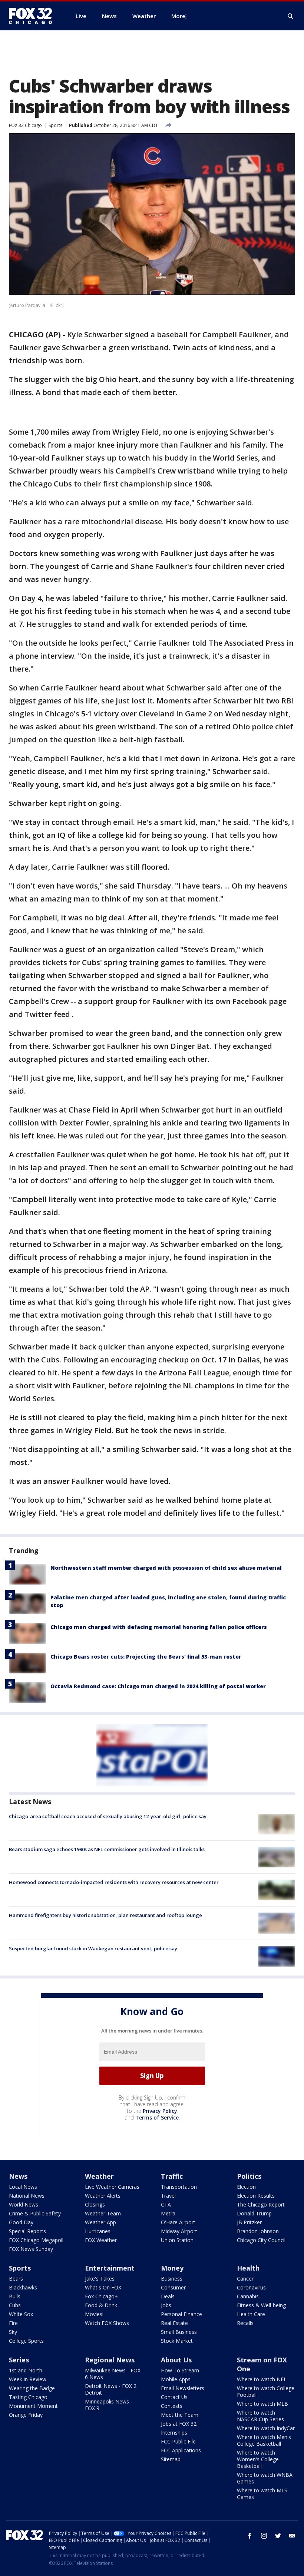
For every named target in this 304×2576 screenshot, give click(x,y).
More (178, 16)
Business (172, 2279)
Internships (174, 2433)
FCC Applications (181, 2450)
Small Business (179, 2332)
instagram (264, 2536)
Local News (23, 2187)
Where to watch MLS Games (262, 2494)
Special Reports (27, 2231)
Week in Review (28, 2379)
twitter (278, 2536)
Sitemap (171, 2459)
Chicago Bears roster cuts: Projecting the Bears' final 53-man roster (146, 1657)
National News (27, 2196)
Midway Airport (179, 2231)
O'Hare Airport (178, 2222)
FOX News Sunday (31, 2249)
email (292, 2536)
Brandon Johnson (258, 2231)
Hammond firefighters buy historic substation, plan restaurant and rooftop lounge (105, 1915)
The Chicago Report (261, 2204)
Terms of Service (157, 2117)
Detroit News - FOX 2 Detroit (111, 2389)
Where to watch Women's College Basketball (258, 2459)
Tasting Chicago (28, 2397)
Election (246, 2187)
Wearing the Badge (32, 2388)
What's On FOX (103, 2287)
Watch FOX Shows (107, 2323)
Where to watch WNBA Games (265, 2478)
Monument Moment (33, 2406)
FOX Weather (101, 2240)
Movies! (94, 2314)
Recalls (245, 2323)
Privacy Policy (160, 2111)
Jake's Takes (100, 2279)
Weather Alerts (103, 2196)
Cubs (15, 2305)
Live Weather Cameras (112, 2187)
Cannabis (248, 2296)
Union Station (177, 2240)
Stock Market (177, 2341)
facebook (250, 2536)
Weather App (100, 2222)
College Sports (26, 2341)
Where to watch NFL (262, 2379)
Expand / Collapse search (291, 16)
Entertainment (110, 2268)
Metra (168, 2213)
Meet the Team (180, 2415)
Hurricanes (98, 2231)
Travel (168, 2196)
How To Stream (180, 2370)
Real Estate (174, 2323)
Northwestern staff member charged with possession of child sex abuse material (166, 1568)
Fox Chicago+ (101, 2296)
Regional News (110, 2360)
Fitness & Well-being (261, 2305)
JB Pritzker (249, 2222)
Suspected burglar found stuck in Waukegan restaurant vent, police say (93, 1948)
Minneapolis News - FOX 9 (109, 2405)
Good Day (21, 2222)
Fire (13, 2323)
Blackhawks (23, 2287)
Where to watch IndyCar (266, 2428)
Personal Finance (181, 2314)
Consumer (173, 2287)
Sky (13, 2332)
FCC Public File (178, 2441)
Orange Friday (26, 2415)
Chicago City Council (261, 2240)
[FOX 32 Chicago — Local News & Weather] (33, 16)
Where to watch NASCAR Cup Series (260, 2416)
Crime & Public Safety (35, 2213)
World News (24, 2204)
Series (19, 2360)
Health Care (251, 2314)
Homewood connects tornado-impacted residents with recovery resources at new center (114, 1882)
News (18, 2176)
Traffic (172, 2176)
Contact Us (174, 2397)
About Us (176, 2360)
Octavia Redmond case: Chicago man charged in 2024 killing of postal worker (158, 1686)
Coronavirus (251, 2287)
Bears (16, 2279)
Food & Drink (101, 2305)
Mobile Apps (176, 2379)
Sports (55, 125)
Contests (172, 2406)
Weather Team (103, 2213)
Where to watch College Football (266, 2391)
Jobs (166, 2305)
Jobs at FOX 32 (179, 2424)
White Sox (21, 2314)
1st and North (26, 2370)
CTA (166, 2204)
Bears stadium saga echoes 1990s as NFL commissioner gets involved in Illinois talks (107, 1849)
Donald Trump (254, 2213)
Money (172, 2268)
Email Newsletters (183, 2388)
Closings (95, 2204)
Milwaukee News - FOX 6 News (113, 2374)
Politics (249, 2176)
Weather (99, 2176)
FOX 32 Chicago (25, 125)
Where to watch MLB (262, 2404)
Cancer (245, 2279)
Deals (168, 2296)
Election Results (256, 2196)
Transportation (179, 2187)
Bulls (15, 2296)
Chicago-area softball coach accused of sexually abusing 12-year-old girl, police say (108, 1816)
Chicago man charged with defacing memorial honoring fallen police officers (159, 1627)
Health (248, 2268)
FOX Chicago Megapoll (36, 2240)
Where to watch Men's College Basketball (264, 2440)
